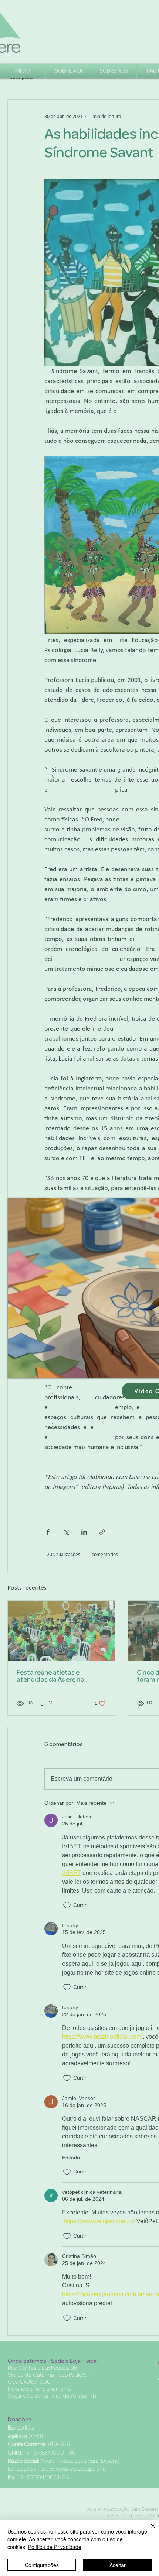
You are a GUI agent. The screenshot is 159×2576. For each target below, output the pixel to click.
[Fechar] (149, 2531)
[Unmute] (30, 1368)
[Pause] (17, 1368)
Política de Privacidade (55, 2547)
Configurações (42, 2565)
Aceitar (118, 2565)
